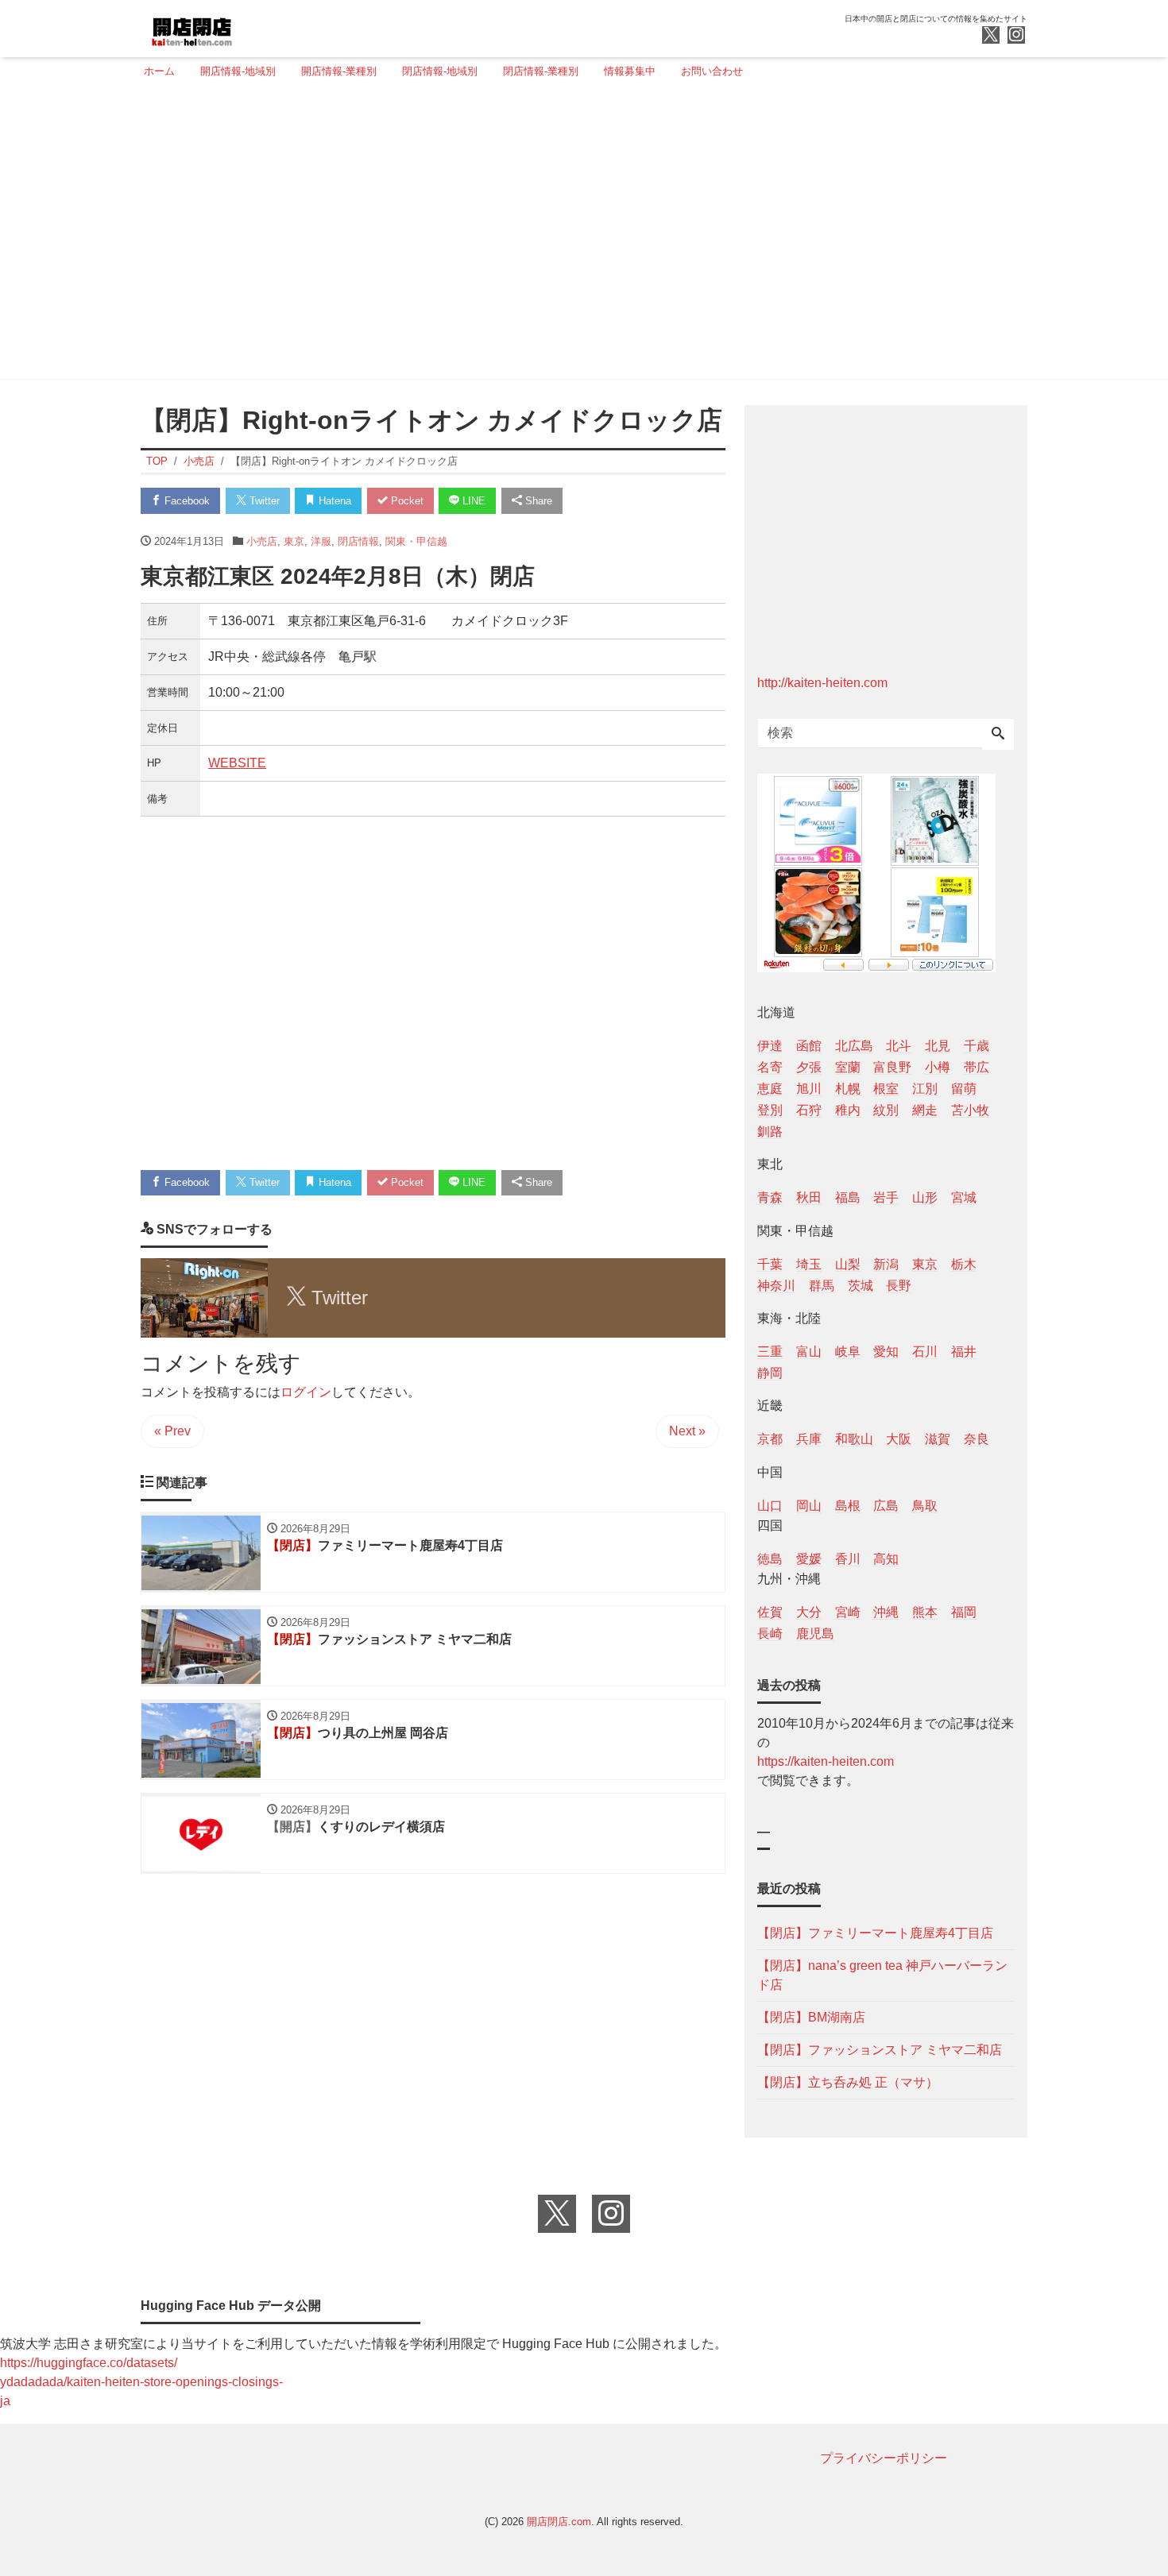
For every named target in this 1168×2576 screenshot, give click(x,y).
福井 (964, 1352)
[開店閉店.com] (251, 27)
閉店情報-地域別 (440, 71)
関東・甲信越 (416, 541)
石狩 (809, 1110)
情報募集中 (630, 71)
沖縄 (886, 1612)
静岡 (770, 1373)
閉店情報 (358, 541)
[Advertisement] (579, 236)
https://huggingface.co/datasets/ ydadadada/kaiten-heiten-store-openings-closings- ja (141, 2382)
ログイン (306, 1392)
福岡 (964, 1612)
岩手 (886, 1197)
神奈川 (776, 1286)
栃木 (964, 1264)
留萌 (964, 1089)
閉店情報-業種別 (541, 71)
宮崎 (848, 1612)
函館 (809, 1046)
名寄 (770, 1067)
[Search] (998, 735)
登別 (770, 1110)
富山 (809, 1352)
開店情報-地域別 (238, 71)
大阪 (899, 1439)
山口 (770, 1506)
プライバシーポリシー (884, 2458)
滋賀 (938, 1439)
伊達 (770, 1046)
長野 (899, 1286)
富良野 (892, 1067)
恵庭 (770, 1089)
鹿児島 (815, 1634)
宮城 (964, 1197)
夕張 (809, 1067)
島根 (848, 1506)
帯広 (977, 1067)
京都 (770, 1439)
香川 (848, 1559)
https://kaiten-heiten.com (826, 1761)
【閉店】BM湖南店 (811, 2017)
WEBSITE (237, 763)
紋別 (886, 1110)
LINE (472, 501)
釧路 (770, 1132)
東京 (294, 541)
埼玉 (809, 1264)
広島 (886, 1506)
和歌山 (854, 1439)
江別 (925, 1089)
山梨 (848, 1264)
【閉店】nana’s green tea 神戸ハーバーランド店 (882, 1975)
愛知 (886, 1352)
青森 (770, 1197)
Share (537, 501)
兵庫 (809, 1439)
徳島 (770, 1559)
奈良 (977, 1439)
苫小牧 (970, 1110)
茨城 (861, 1286)
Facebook (186, 501)
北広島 (854, 1046)
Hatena (333, 501)
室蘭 (848, 1067)
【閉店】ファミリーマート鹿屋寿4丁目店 (875, 1933)
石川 (925, 1352)
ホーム (159, 71)
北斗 (899, 1046)
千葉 (770, 1264)
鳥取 (925, 1506)
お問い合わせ (712, 71)
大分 (809, 1612)
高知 (886, 1559)
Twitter (263, 501)
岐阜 (848, 1352)
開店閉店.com (559, 2522)
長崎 (770, 1634)
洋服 (321, 541)
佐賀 (770, 1612)
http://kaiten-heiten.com (822, 683)
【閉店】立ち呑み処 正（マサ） (848, 2082)
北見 (938, 1046)
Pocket (406, 501)
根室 (886, 1089)
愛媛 (809, 1559)
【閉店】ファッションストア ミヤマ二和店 (880, 2050)
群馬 (822, 1286)
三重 (770, 1352)
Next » (687, 1431)
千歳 (977, 1046)
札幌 (848, 1089)
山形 (925, 1197)
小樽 (938, 1067)
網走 (925, 1110)
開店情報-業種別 (339, 71)
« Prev (172, 1431)
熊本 (925, 1612)
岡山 (809, 1506)
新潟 (886, 1264)
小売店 (262, 541)
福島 (848, 1197)
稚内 (848, 1110)
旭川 (809, 1089)
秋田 (809, 1197)
